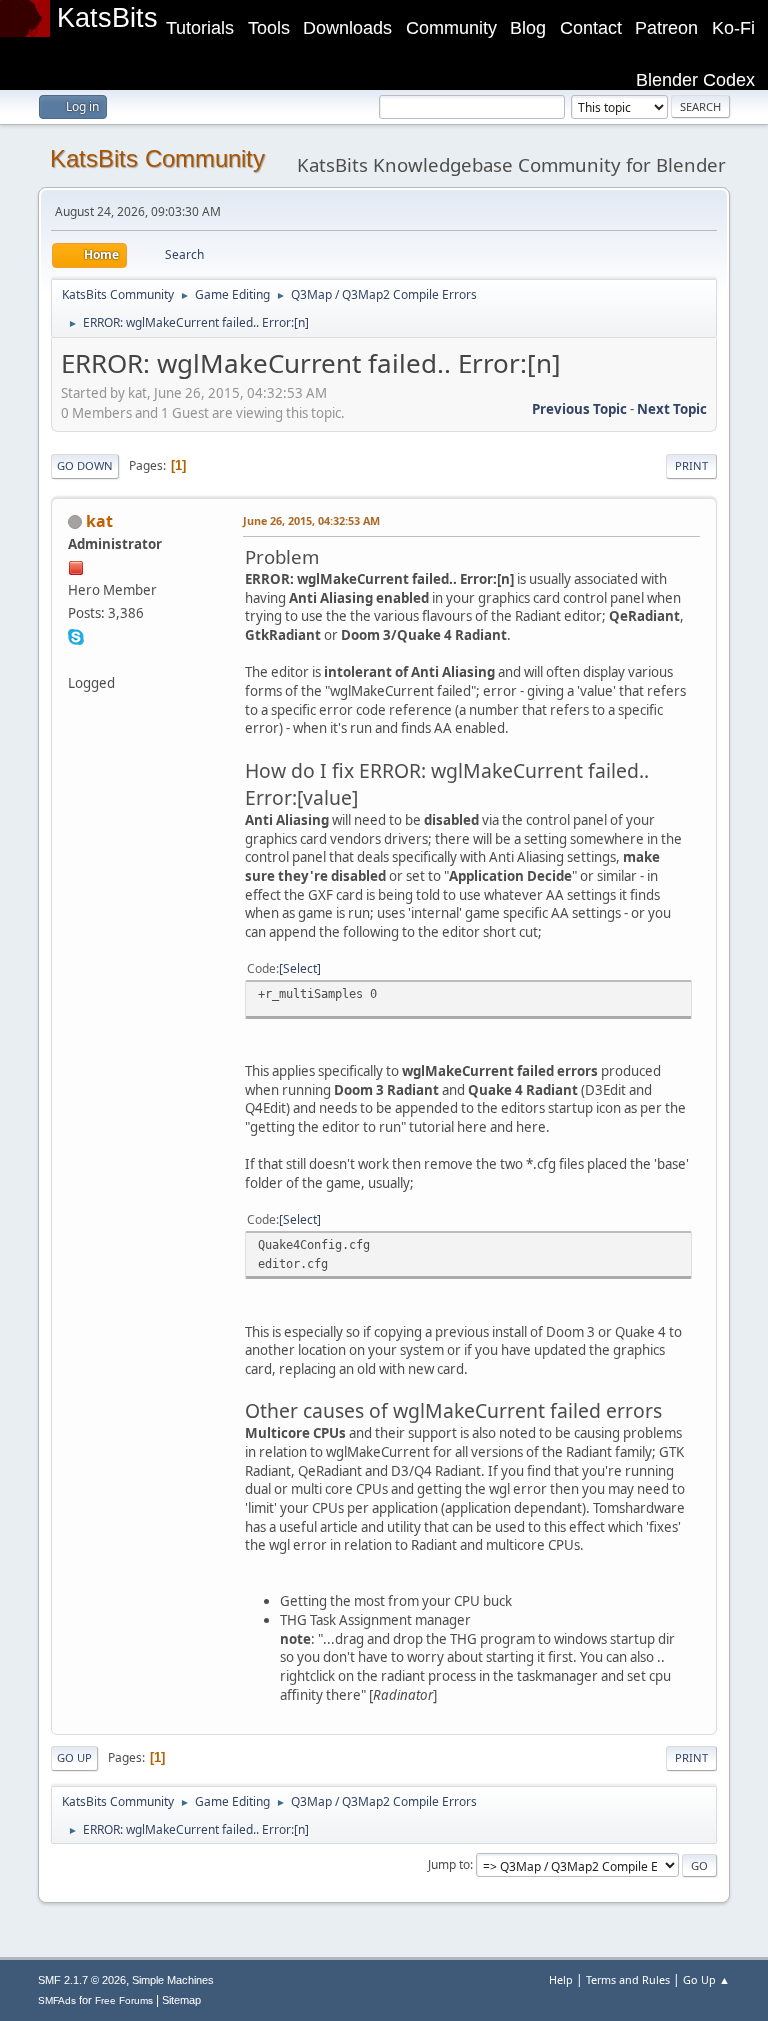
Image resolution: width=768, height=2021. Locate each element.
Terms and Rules (628, 1979)
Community (451, 28)
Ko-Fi (733, 28)
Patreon (666, 28)
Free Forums (124, 2000)
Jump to (449, 1864)
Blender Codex (695, 80)
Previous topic (579, 409)
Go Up (74, 1757)
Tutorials (200, 28)
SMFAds (57, 2000)
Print (691, 465)
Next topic (672, 409)
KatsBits (107, 18)
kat (99, 521)
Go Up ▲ (706, 1979)
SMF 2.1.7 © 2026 (82, 1980)
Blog (528, 28)
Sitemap (181, 2000)
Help (561, 1979)
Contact (591, 28)
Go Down (85, 465)
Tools (269, 28)
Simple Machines (173, 1980)
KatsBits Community (157, 158)
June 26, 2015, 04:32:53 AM (311, 520)
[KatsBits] (76, 659)
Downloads (347, 28)
